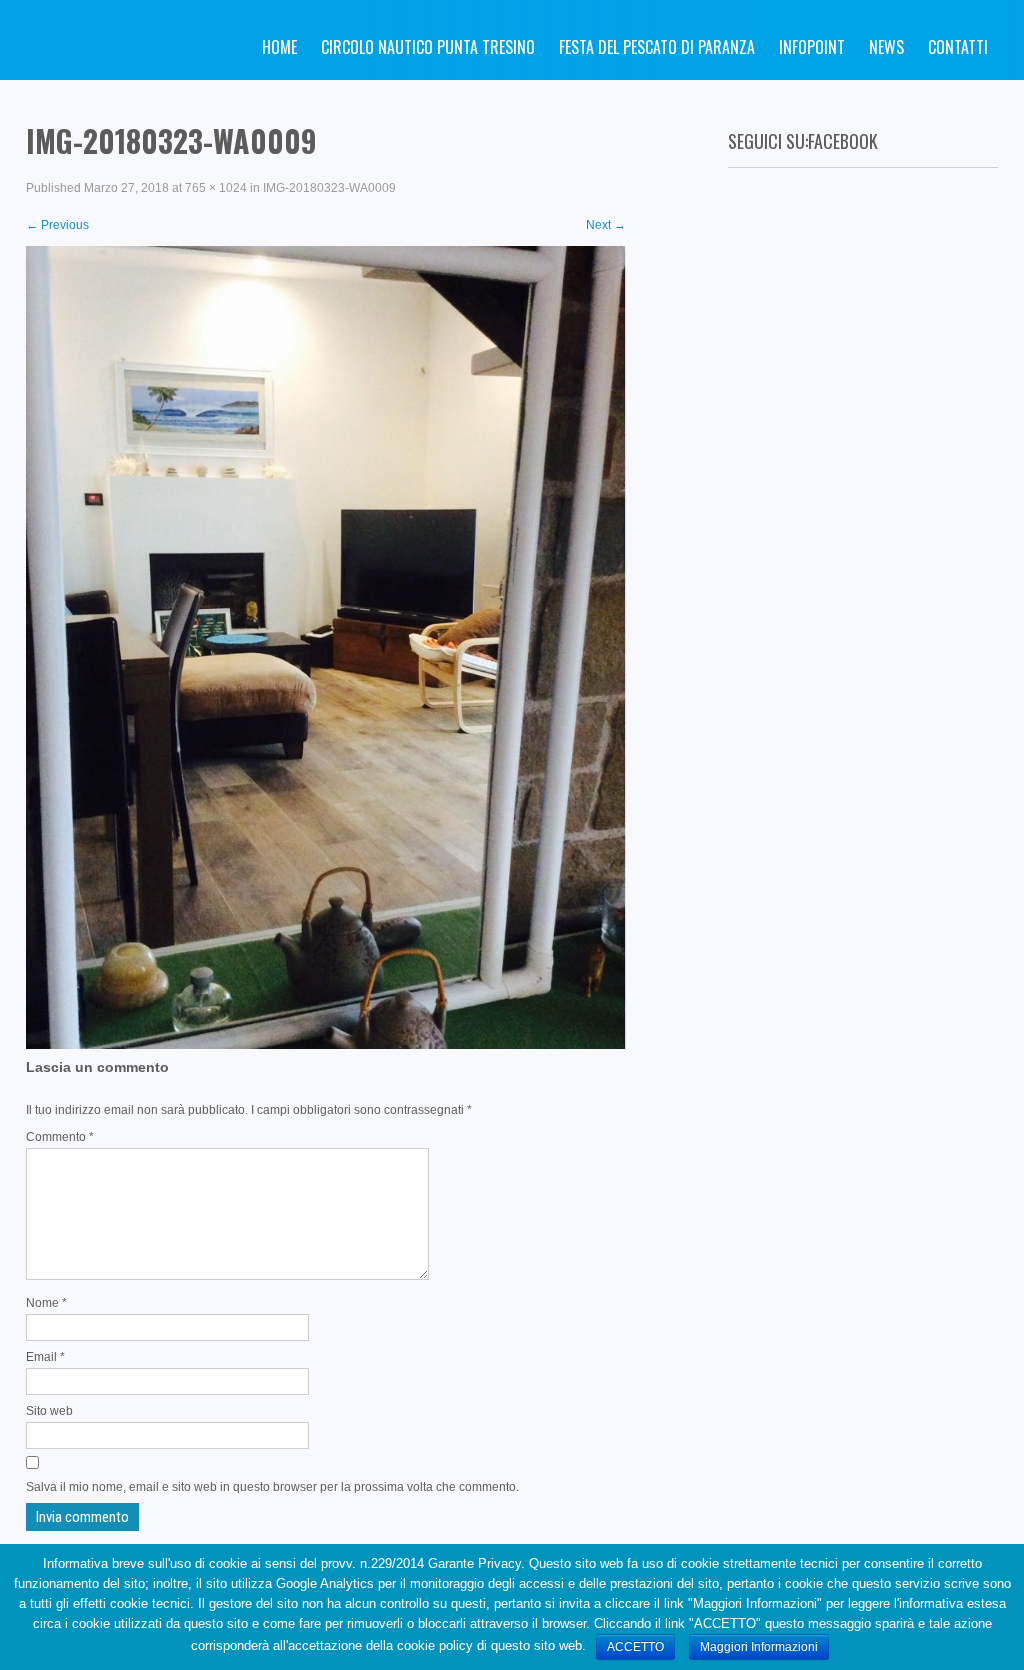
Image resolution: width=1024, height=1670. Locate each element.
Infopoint (812, 47)
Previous (57, 225)
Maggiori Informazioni (759, 1647)
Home (279, 47)
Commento (60, 1137)
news (886, 47)
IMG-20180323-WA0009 (329, 188)
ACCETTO (635, 1647)
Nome (46, 1303)
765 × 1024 (216, 188)
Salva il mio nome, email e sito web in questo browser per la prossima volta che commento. (272, 1487)
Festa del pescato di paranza (657, 47)
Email (45, 1357)
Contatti (958, 47)
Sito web (49, 1411)
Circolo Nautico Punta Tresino (428, 47)
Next (606, 225)
